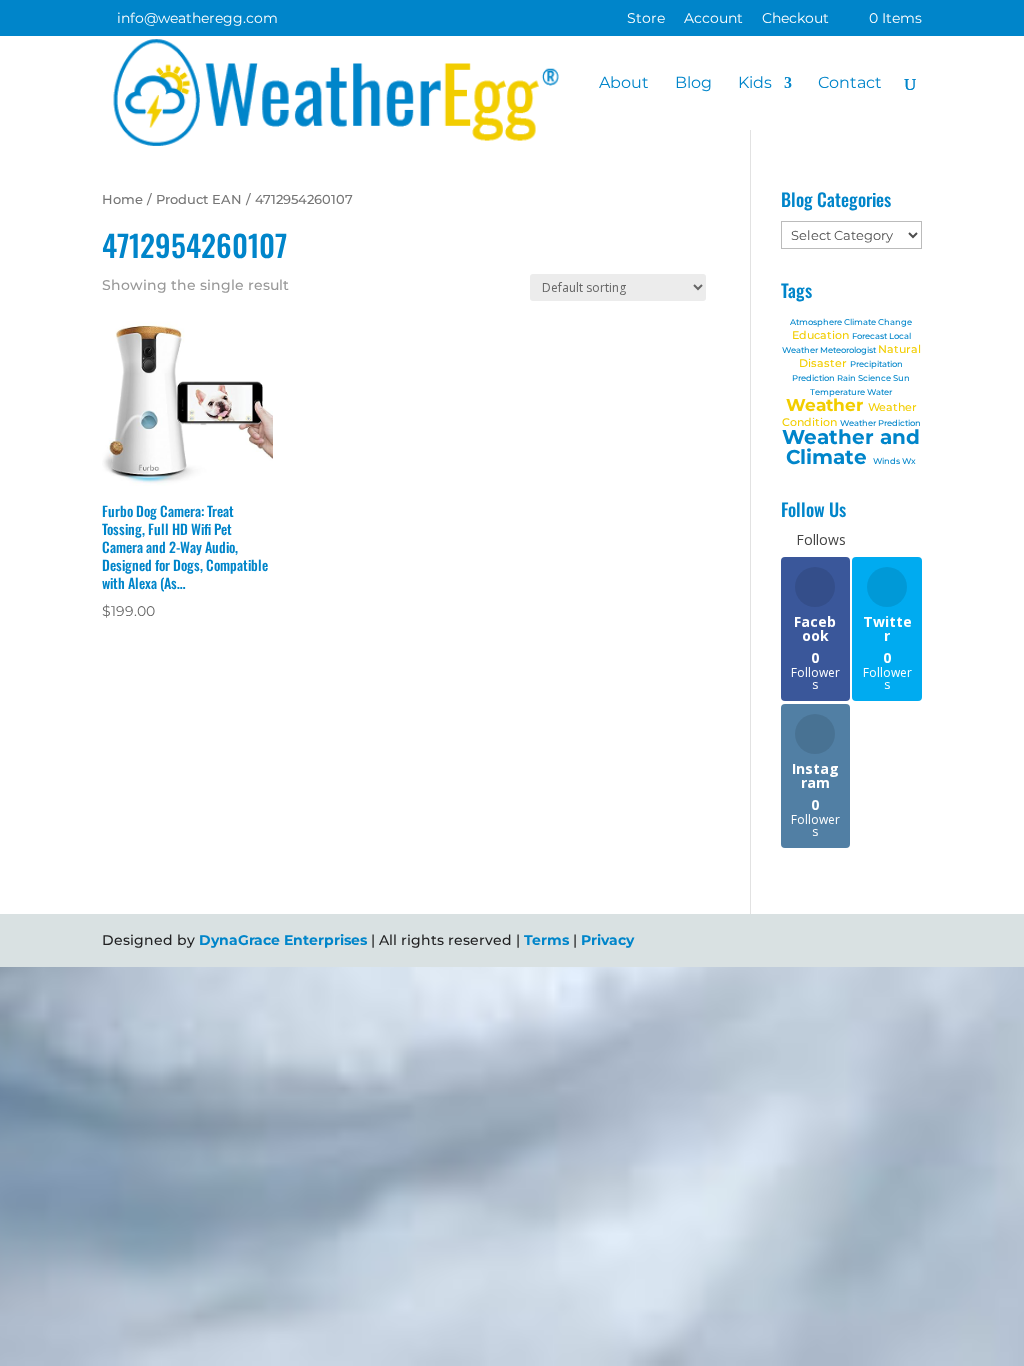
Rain (847, 378)
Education (822, 335)
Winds (887, 461)
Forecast (870, 336)
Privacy (607, 940)
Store (646, 19)
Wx (909, 461)
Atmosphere (817, 322)
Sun (901, 378)
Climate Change (878, 322)
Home (122, 199)
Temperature (838, 392)
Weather (827, 405)
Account (713, 19)
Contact (850, 84)
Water (879, 392)
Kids (755, 84)
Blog (693, 84)
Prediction (814, 378)
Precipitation (876, 364)
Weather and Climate (851, 447)
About (624, 84)
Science (875, 378)
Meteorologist (849, 350)
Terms (546, 940)
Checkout (795, 19)
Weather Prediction (880, 423)
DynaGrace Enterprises (283, 940)
